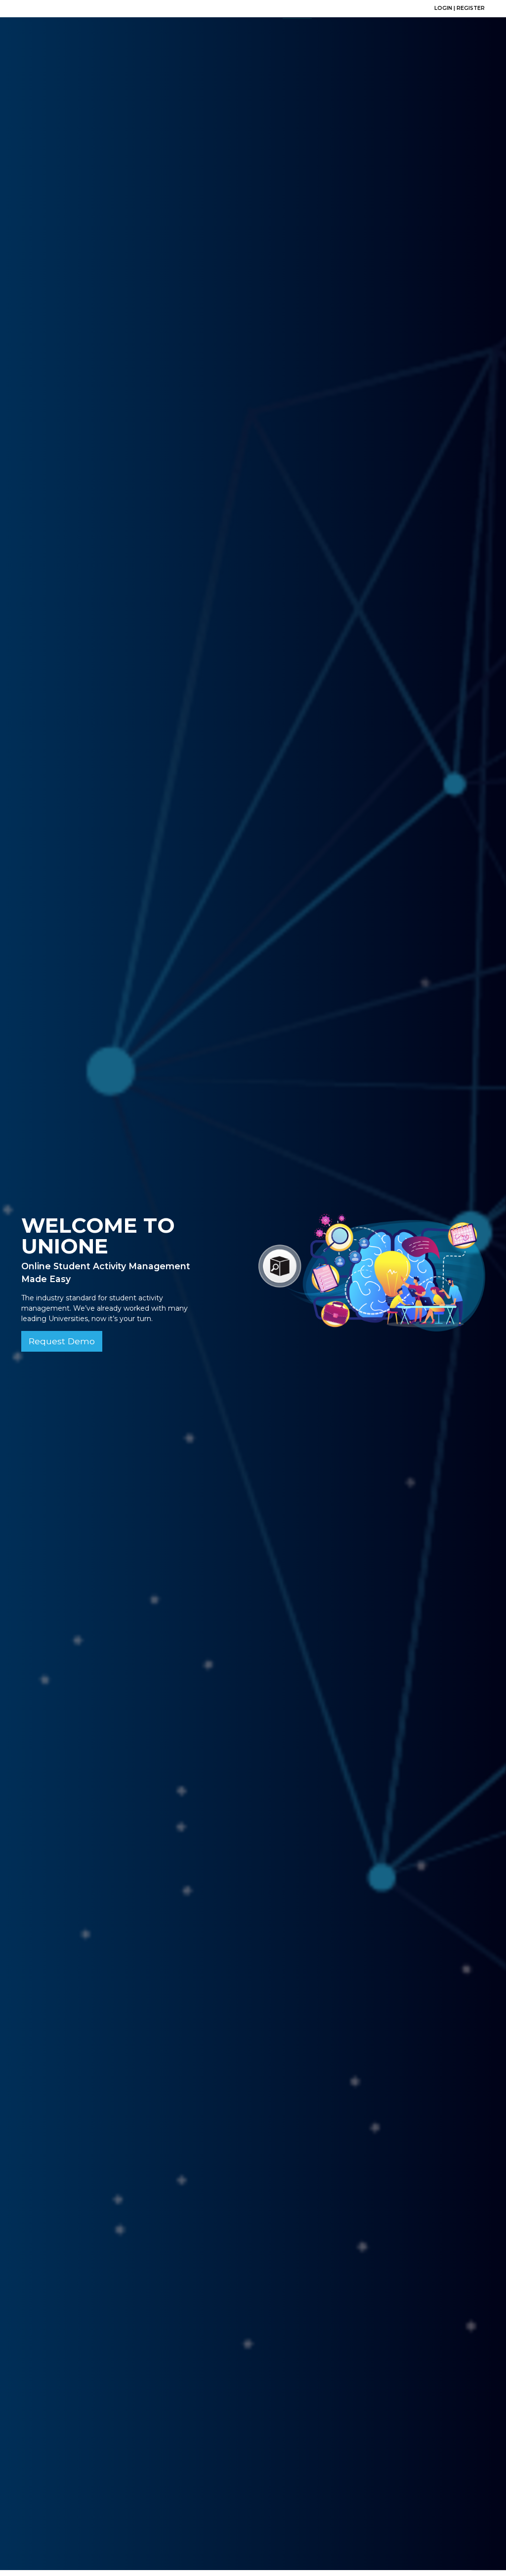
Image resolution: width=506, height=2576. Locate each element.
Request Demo (62, 1341)
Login (444, 8)
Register (471, 8)
